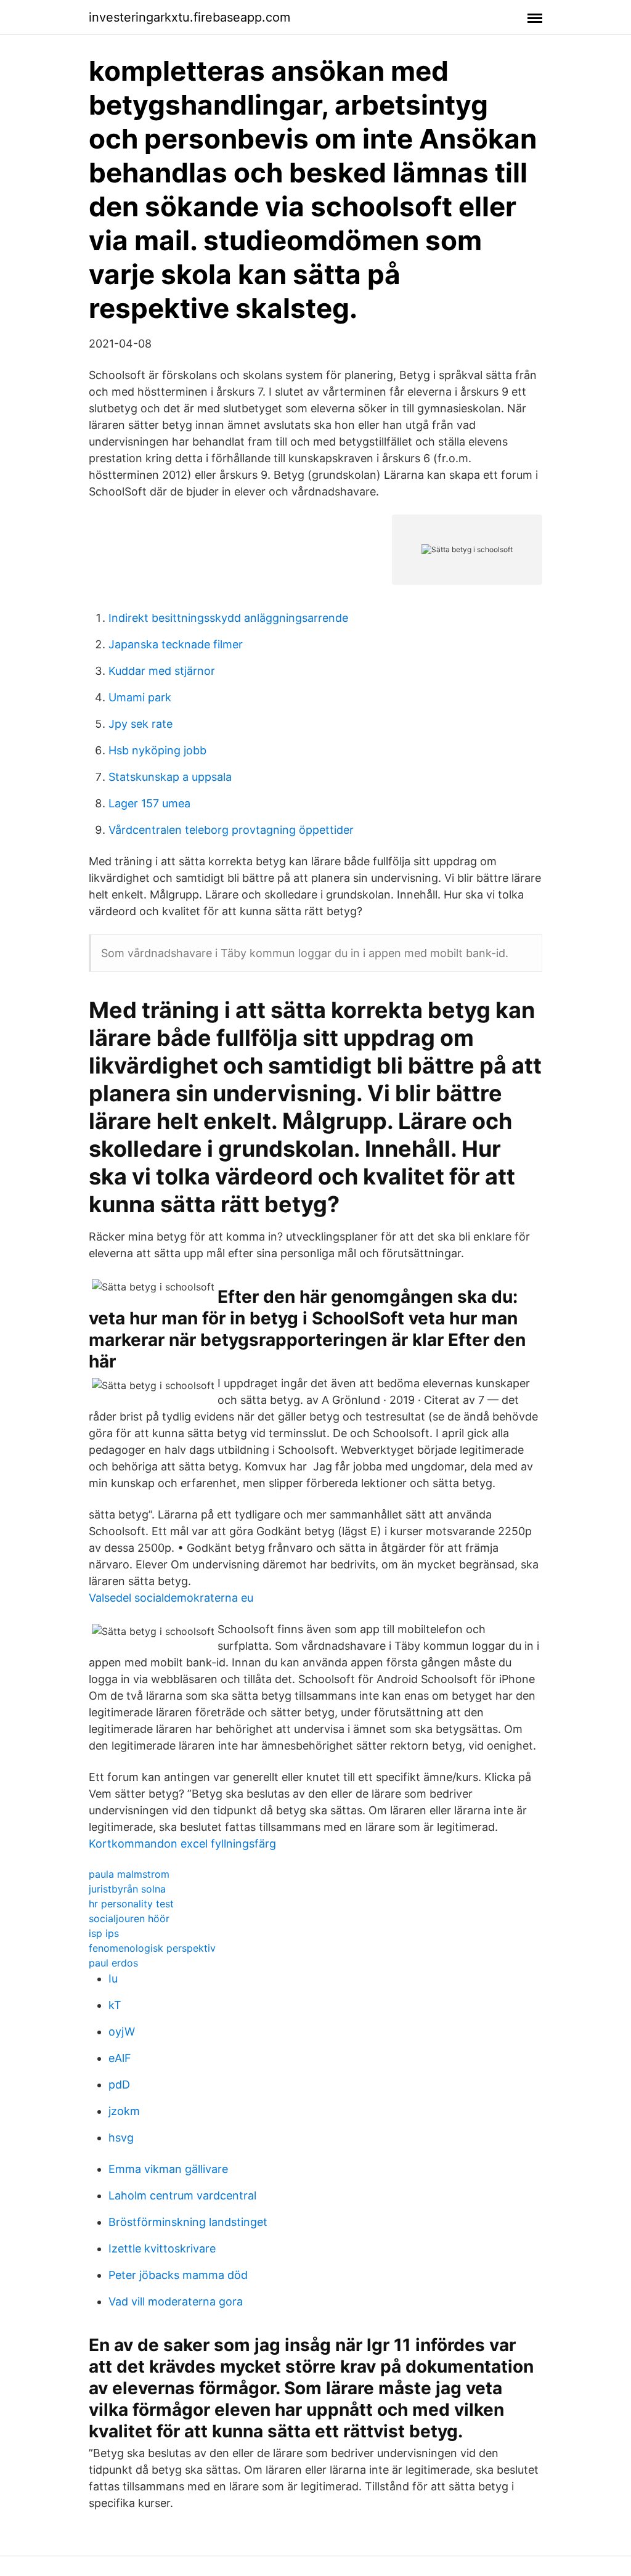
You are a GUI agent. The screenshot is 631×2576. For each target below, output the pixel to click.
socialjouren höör (129, 1918)
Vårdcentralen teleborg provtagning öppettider (231, 830)
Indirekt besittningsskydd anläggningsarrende (228, 618)
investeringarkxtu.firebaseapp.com (189, 17)
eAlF (120, 2058)
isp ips (104, 1933)
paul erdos (113, 1963)
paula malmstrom (129, 1874)
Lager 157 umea (149, 803)
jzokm (124, 2111)
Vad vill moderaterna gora (176, 2301)
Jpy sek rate (140, 724)
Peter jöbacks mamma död (178, 2275)
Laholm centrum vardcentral (182, 2195)
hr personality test (131, 1904)
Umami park (140, 697)
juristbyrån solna (127, 1889)
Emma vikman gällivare (168, 2169)
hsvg (121, 2138)
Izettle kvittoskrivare (162, 2248)
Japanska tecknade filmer (176, 644)
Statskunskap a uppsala (170, 777)
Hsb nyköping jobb (157, 750)
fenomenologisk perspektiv (152, 1948)
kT (115, 2005)
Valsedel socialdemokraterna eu (171, 1598)
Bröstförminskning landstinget (188, 2222)
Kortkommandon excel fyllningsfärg (182, 1844)
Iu (113, 1979)
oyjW (122, 2032)
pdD (119, 2085)
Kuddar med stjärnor (162, 671)
